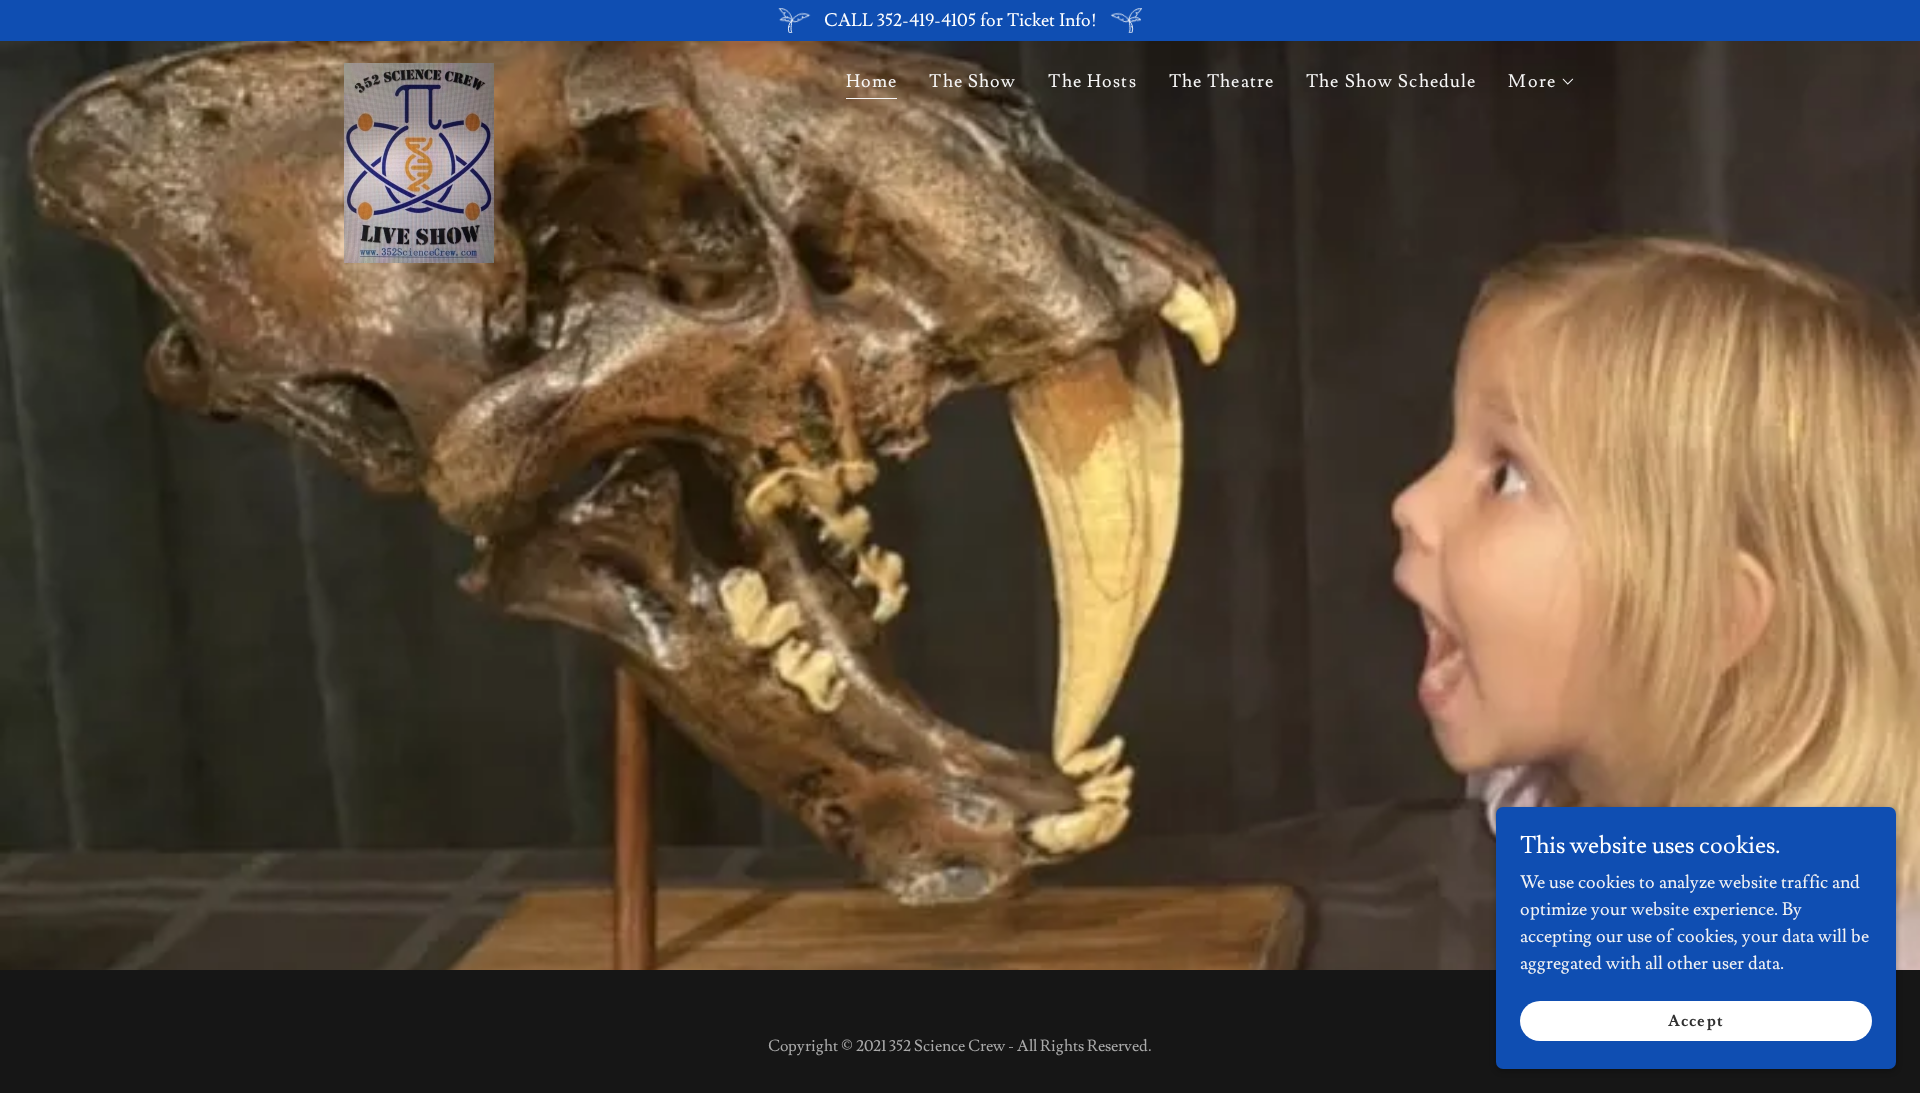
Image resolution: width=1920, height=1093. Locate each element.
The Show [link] (972, 81)
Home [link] (872, 81)
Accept (1695, 1021)
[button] (1542, 82)
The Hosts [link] (1092, 81)
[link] (419, 80)
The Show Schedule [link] (1391, 81)
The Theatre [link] (1221, 81)
